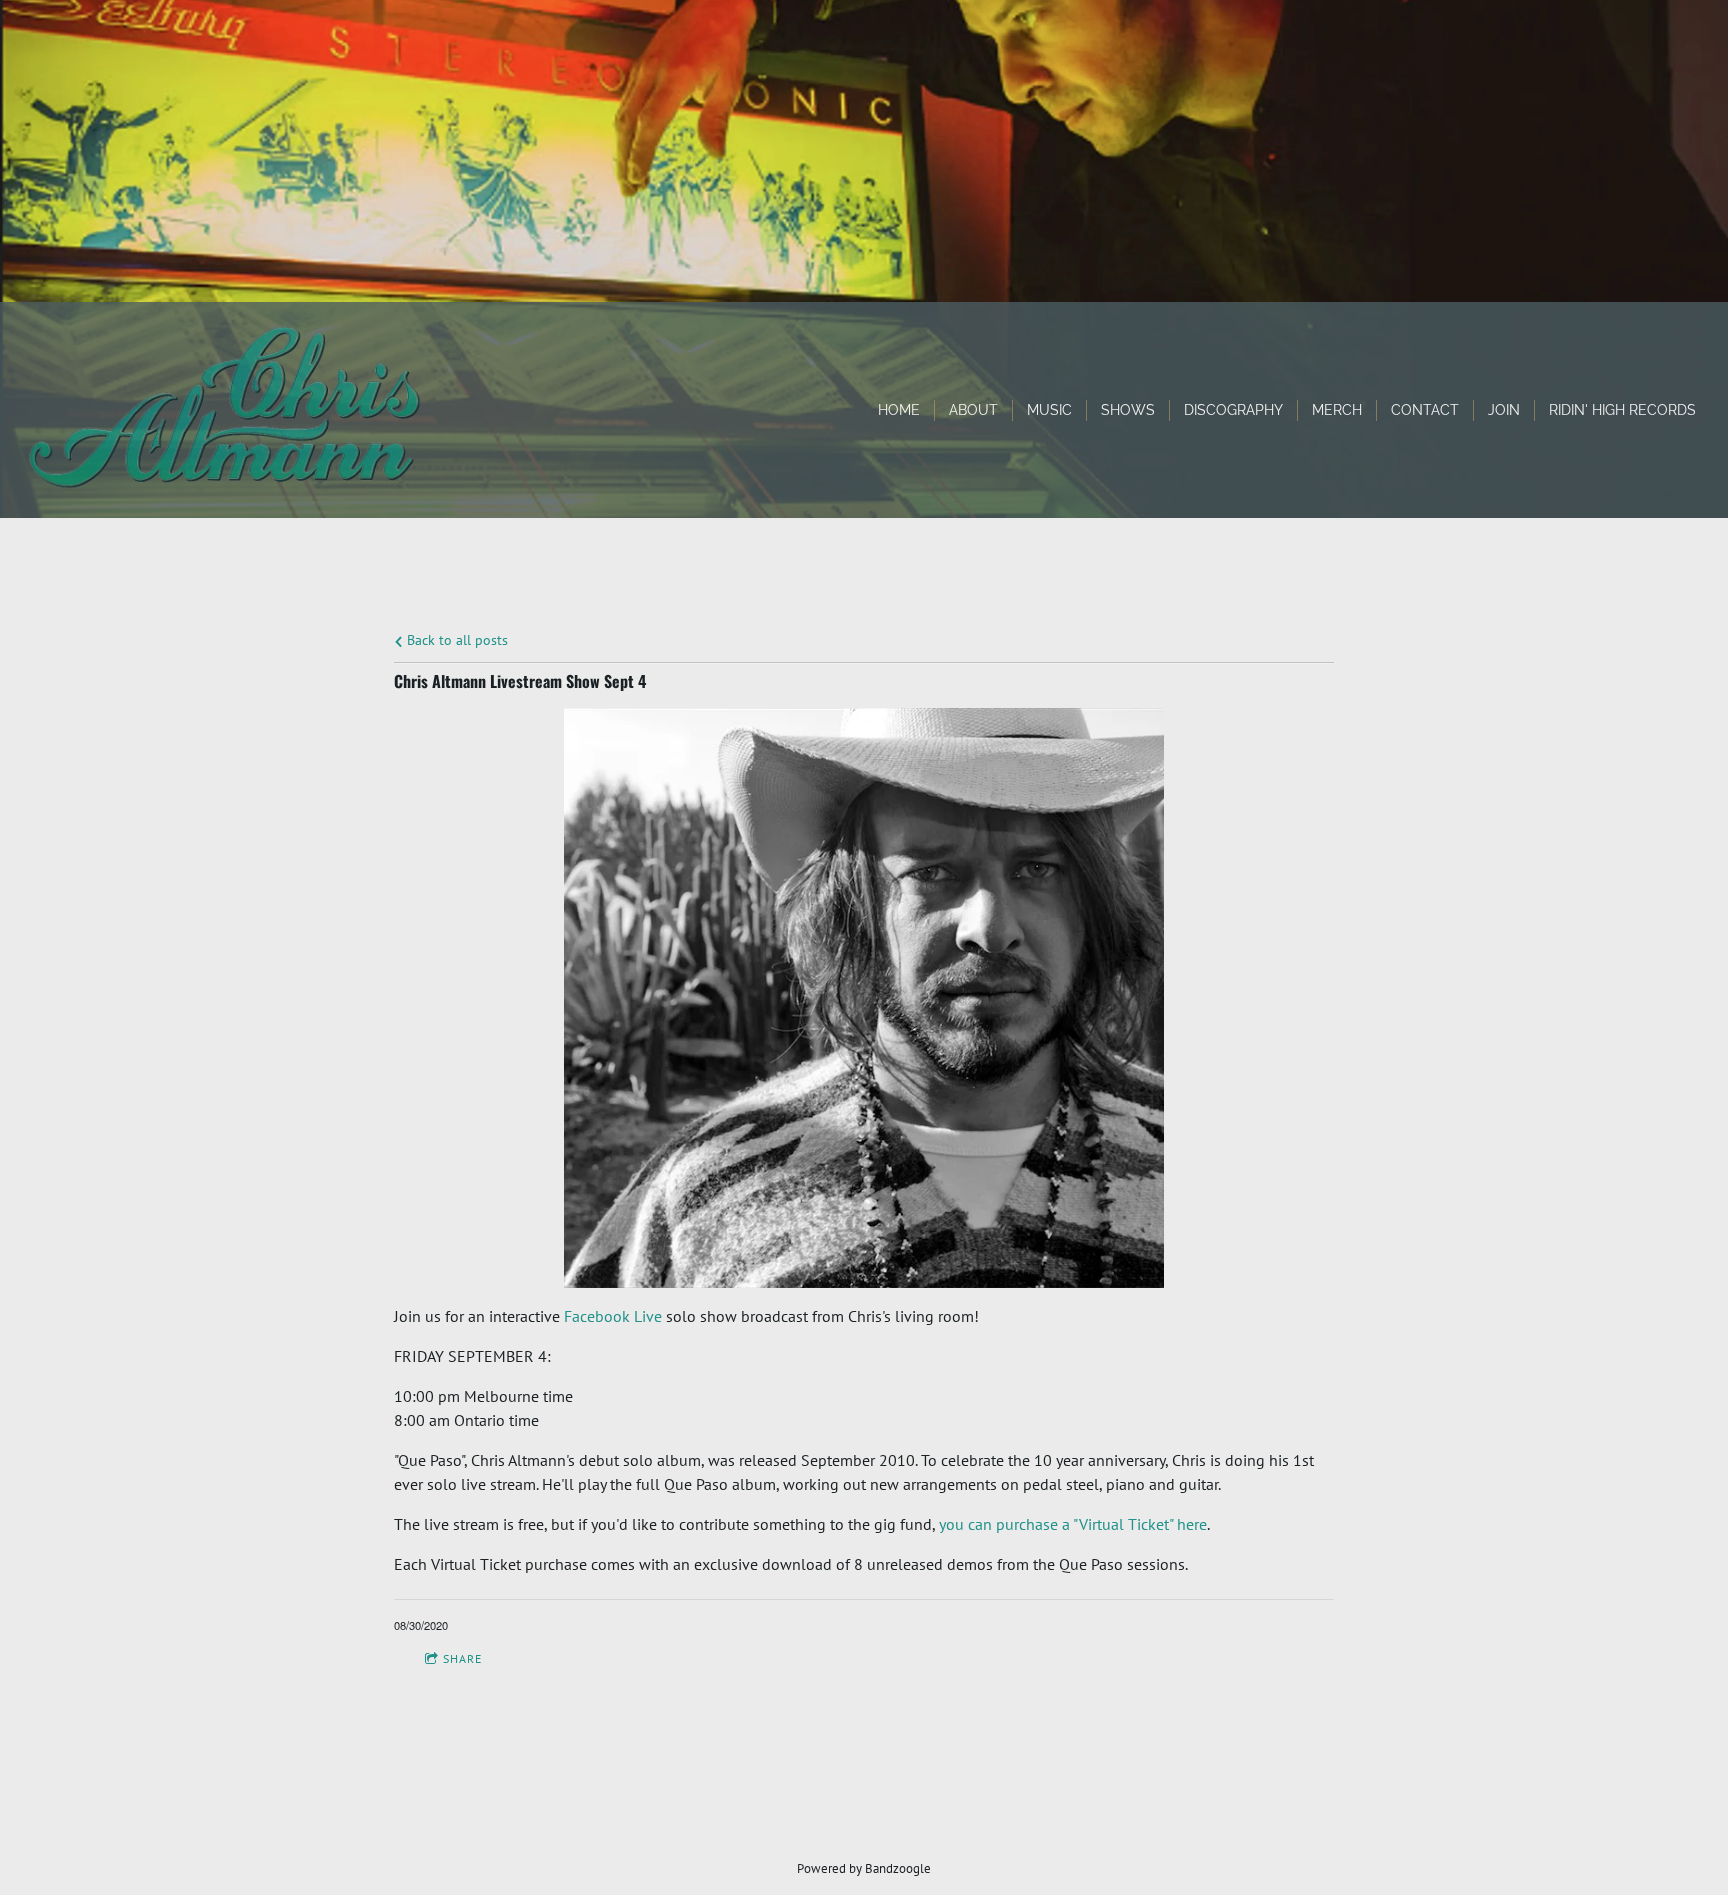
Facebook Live (613, 1316)
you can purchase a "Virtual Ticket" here (1073, 1524)
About (973, 410)
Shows (1128, 410)
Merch (1337, 410)
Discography (1233, 410)
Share (462, 1658)
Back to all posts (455, 639)
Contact (1425, 410)
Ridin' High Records (1622, 410)
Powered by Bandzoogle (864, 1868)
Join (1504, 410)
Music (1049, 410)
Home (899, 410)
